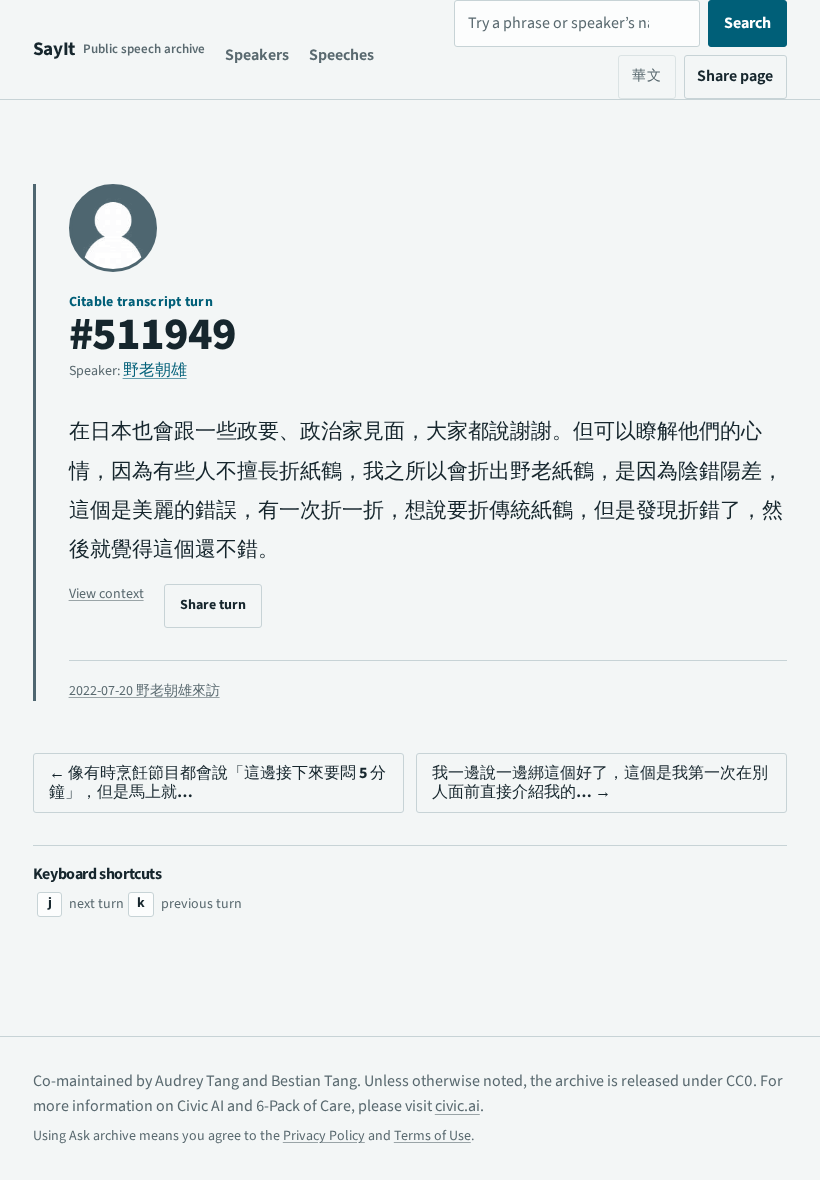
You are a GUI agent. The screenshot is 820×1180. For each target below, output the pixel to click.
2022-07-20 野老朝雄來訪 (144, 691)
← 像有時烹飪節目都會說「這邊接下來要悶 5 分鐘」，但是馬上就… (217, 782)
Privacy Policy (324, 1136)
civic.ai (457, 1106)
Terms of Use (432, 1136)
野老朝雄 (155, 370)
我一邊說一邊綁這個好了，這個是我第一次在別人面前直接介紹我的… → (600, 782)
